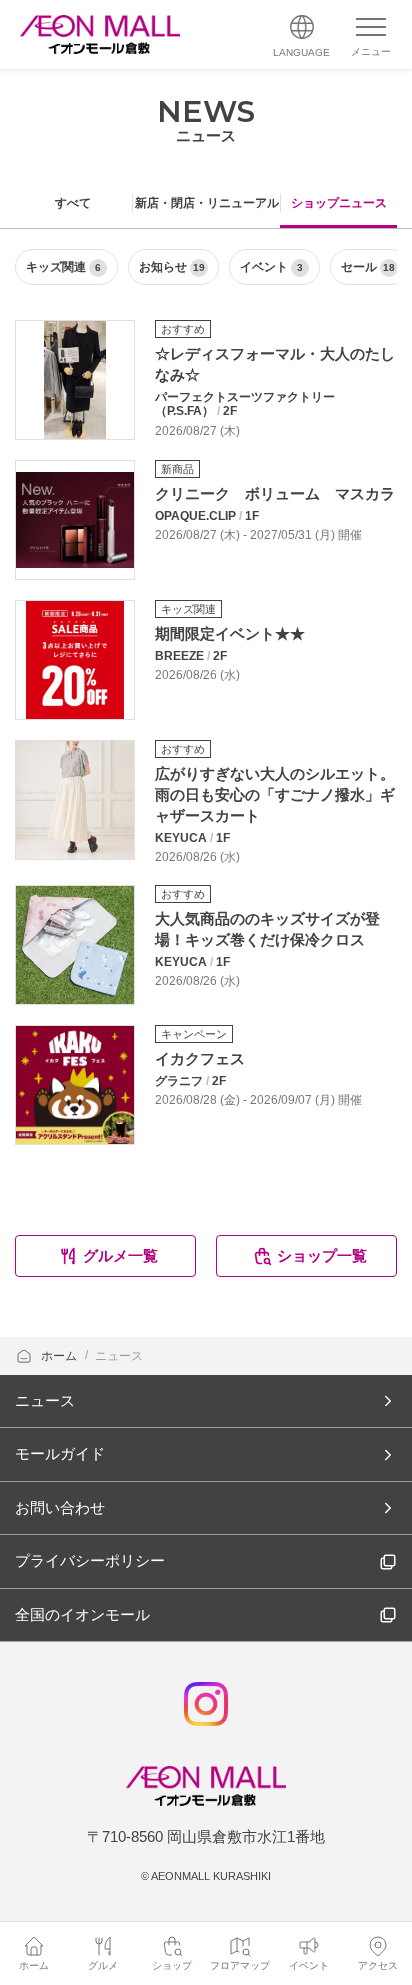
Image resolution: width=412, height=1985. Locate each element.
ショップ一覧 (322, 1255)
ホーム (60, 1356)
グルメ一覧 (120, 1255)
